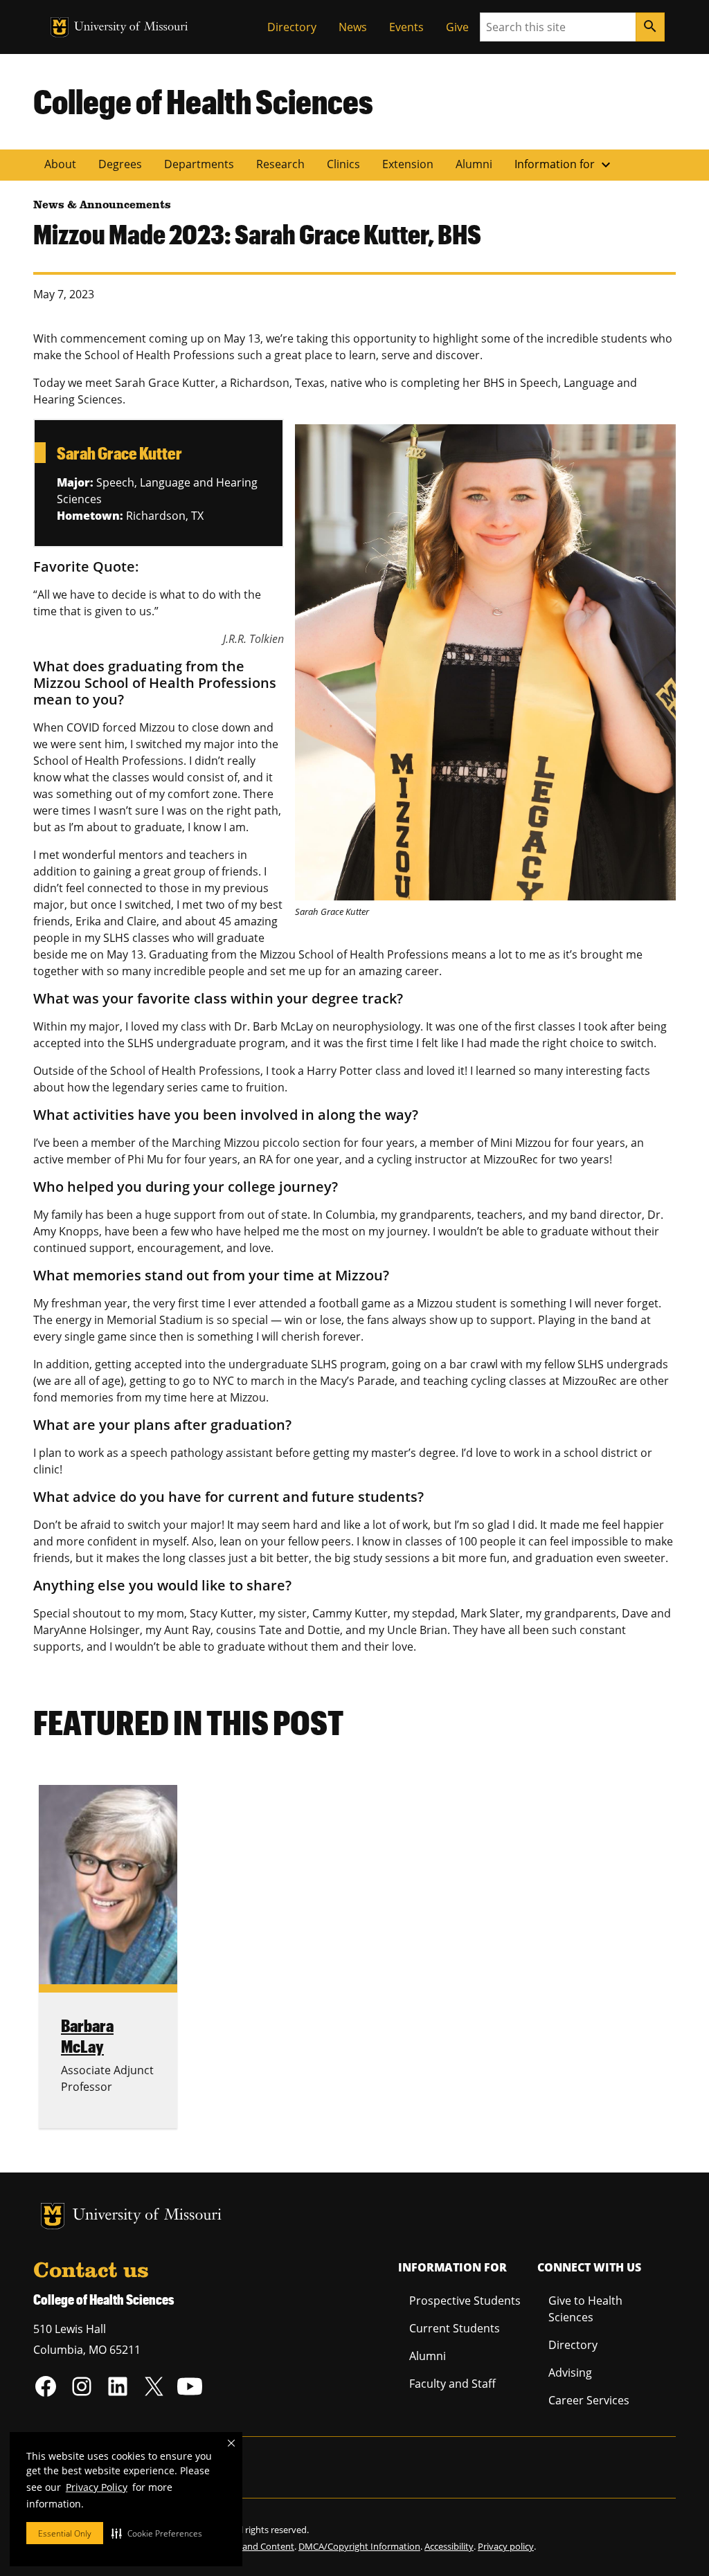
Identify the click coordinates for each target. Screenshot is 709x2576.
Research (280, 164)
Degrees (120, 164)
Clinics (343, 164)
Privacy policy (506, 2546)
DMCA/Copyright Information (359, 2546)
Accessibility (449, 2546)
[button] (157, 2533)
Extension (408, 164)
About (60, 164)
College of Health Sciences (203, 101)
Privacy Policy (97, 2487)
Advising (570, 2373)
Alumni (474, 164)
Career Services (589, 2400)
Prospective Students (465, 2301)
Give (457, 27)
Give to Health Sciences (585, 2309)
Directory (292, 27)
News (353, 27)
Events (406, 27)
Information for (564, 165)
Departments (199, 164)
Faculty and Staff (452, 2384)
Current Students (455, 2328)
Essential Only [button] (65, 2533)
